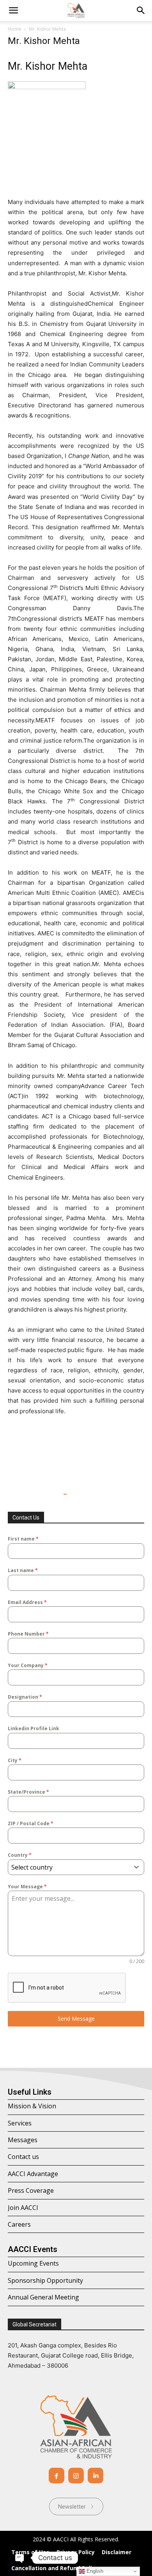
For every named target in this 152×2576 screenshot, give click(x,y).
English (94, 2571)
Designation (25, 1697)
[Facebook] (57, 2476)
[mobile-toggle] (13, 11)
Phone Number (28, 1634)
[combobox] (76, 1867)
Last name (23, 1570)
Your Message (27, 1887)
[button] (141, 11)
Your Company (28, 1665)
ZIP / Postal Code (31, 1823)
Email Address (27, 1602)
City (15, 1760)
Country (20, 1855)
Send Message (76, 2019)
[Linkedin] (95, 2476)
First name (23, 1539)
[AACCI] (76, 2427)
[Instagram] (76, 2476)
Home (15, 29)
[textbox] (69, 1867)
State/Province (28, 1792)
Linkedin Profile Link (34, 1728)
